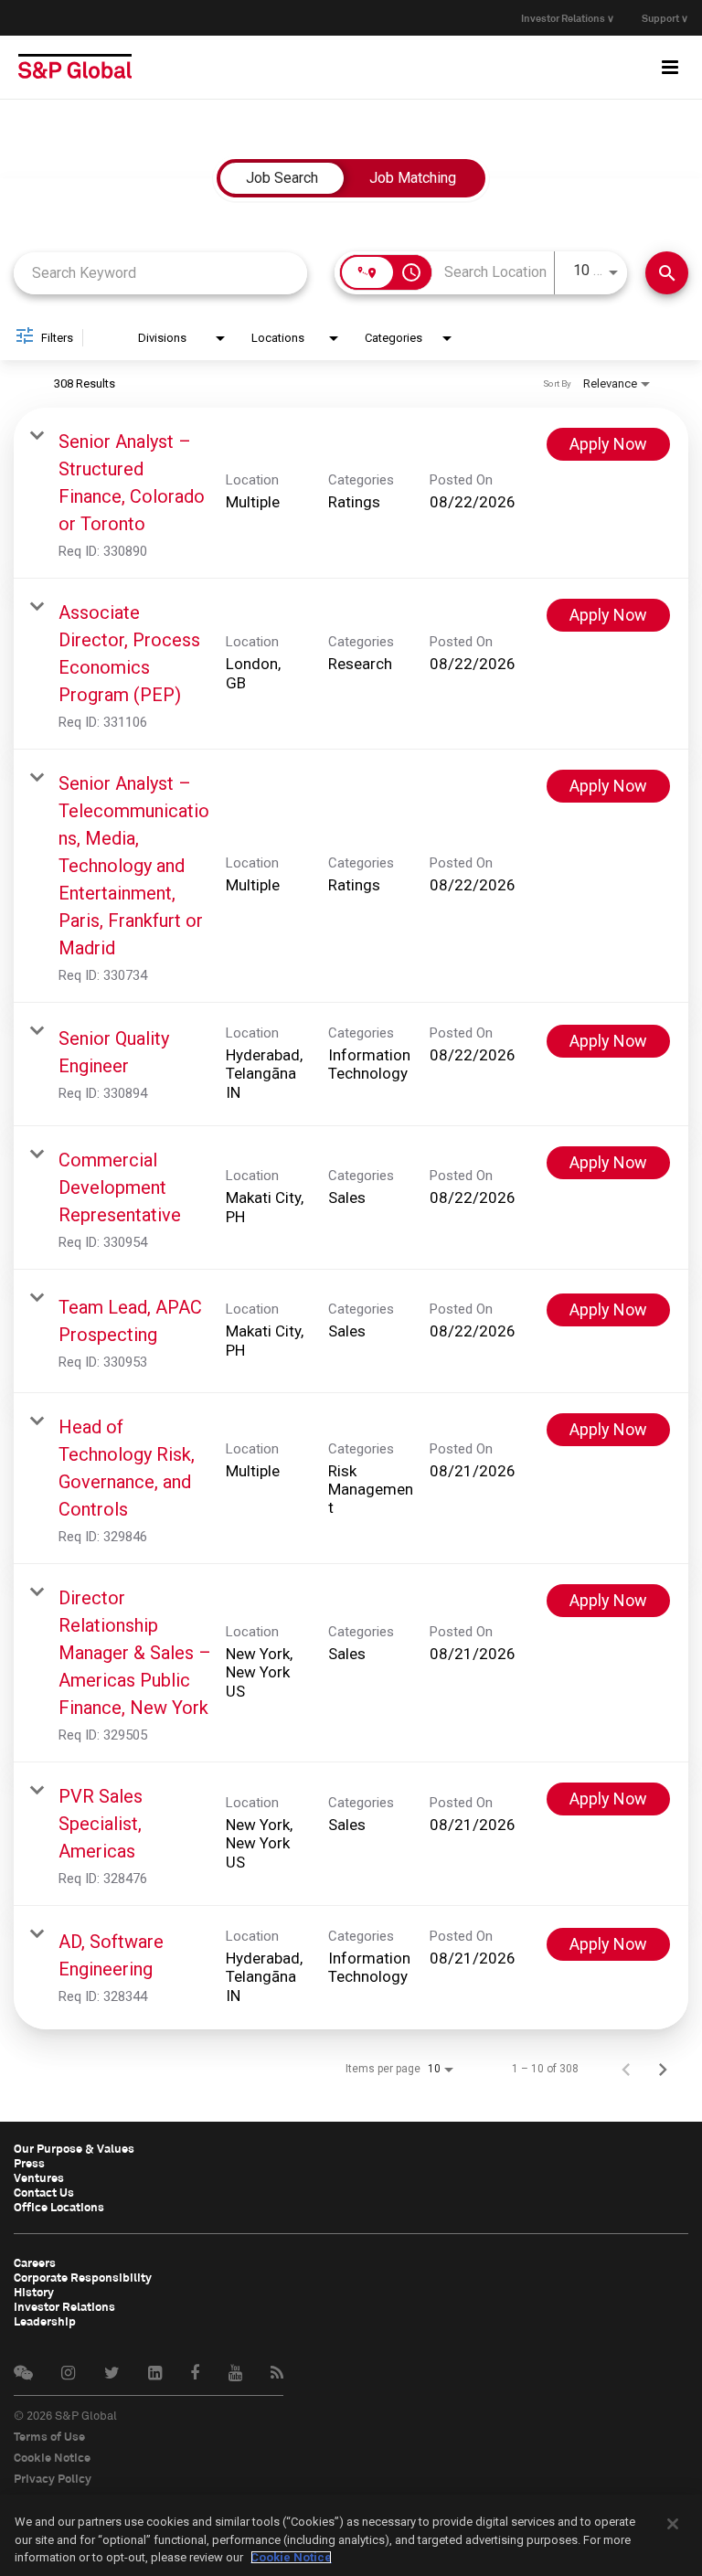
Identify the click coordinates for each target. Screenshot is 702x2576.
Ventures (39, 2177)
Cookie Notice (52, 2457)
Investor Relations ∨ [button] (568, 18)
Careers (35, 2262)
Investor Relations (64, 2306)
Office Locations (59, 2207)
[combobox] (160, 273)
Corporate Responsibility (83, 2277)
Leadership (45, 2321)
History (34, 2292)
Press (29, 2163)
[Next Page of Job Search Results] (663, 2069)
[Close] (673, 2524)
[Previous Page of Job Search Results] (626, 2069)
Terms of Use (49, 2436)
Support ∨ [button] (665, 18)
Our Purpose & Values (74, 2148)
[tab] (282, 178)
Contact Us (44, 2192)
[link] (351, 493)
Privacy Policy (53, 2478)
